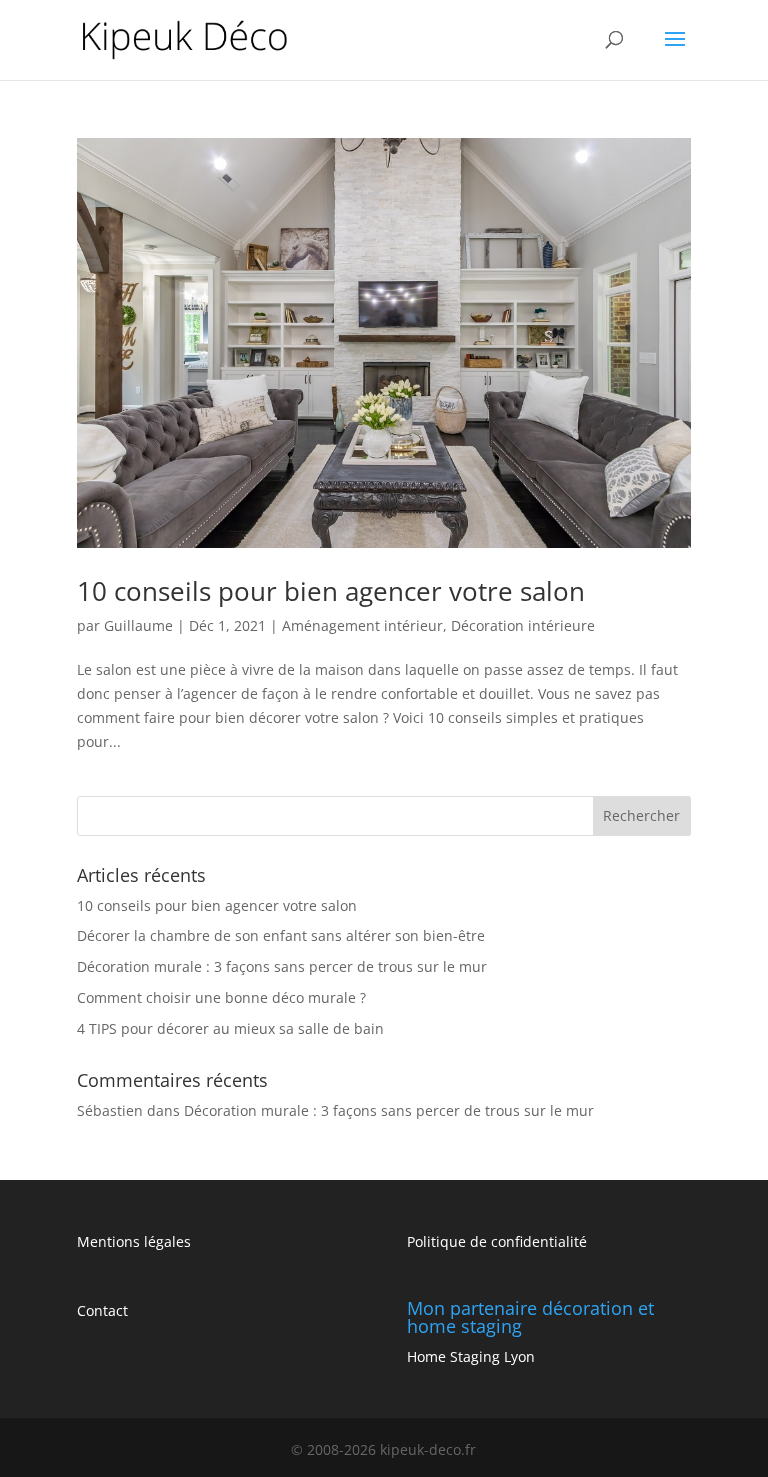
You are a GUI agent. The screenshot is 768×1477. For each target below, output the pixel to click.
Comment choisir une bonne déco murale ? (221, 997)
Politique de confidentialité (497, 1241)
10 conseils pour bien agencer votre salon (331, 591)
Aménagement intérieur (362, 625)
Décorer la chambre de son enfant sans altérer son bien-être (281, 935)
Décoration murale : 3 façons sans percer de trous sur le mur (282, 966)
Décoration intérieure (523, 625)
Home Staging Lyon (471, 1356)
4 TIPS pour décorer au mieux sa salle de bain (230, 1028)
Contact (102, 1310)
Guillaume (138, 625)
